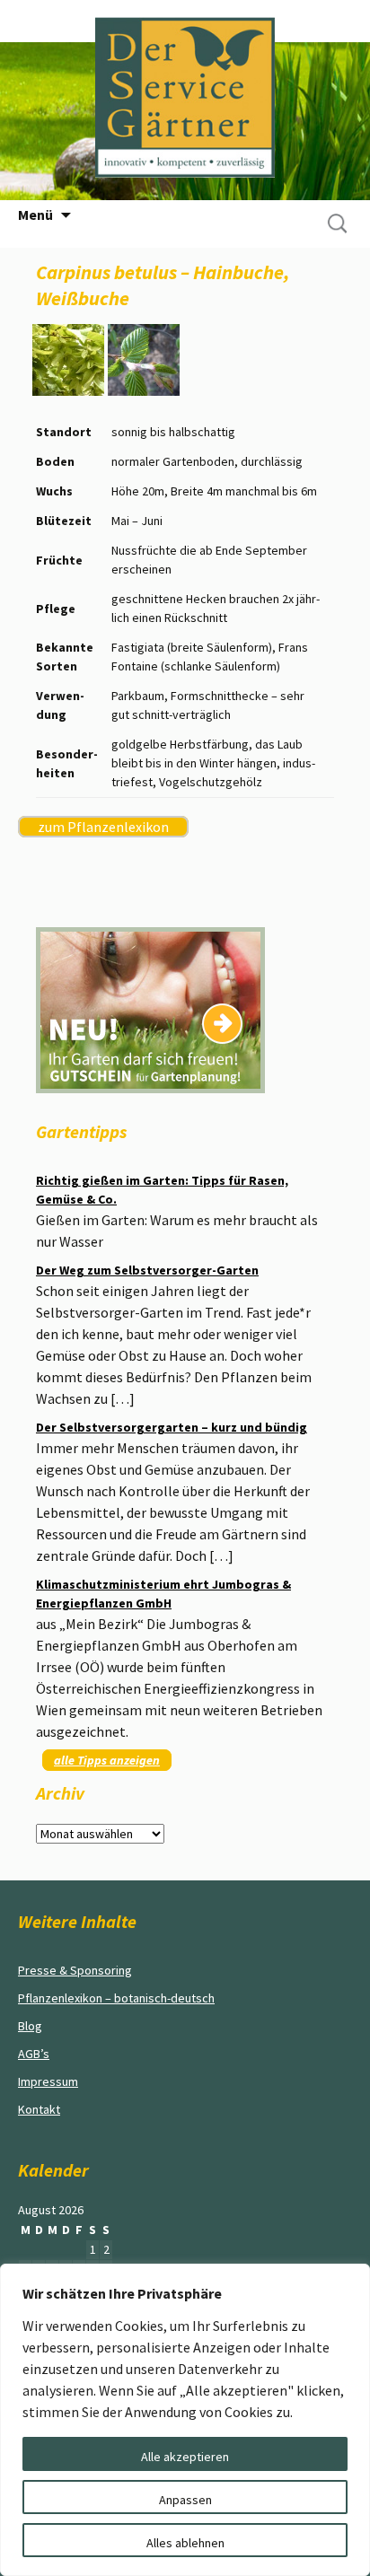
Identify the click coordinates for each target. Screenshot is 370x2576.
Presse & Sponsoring (75, 1970)
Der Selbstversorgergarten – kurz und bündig (172, 1427)
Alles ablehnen (185, 2543)
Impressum (48, 2081)
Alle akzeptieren (185, 2457)
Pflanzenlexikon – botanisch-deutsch (116, 1998)
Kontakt (39, 2109)
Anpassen (185, 2500)
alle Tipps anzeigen (107, 1760)
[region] (185, 2420)
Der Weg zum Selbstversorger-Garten (147, 1270)
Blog (30, 2026)
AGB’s (34, 2054)
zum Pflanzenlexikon (103, 827)
